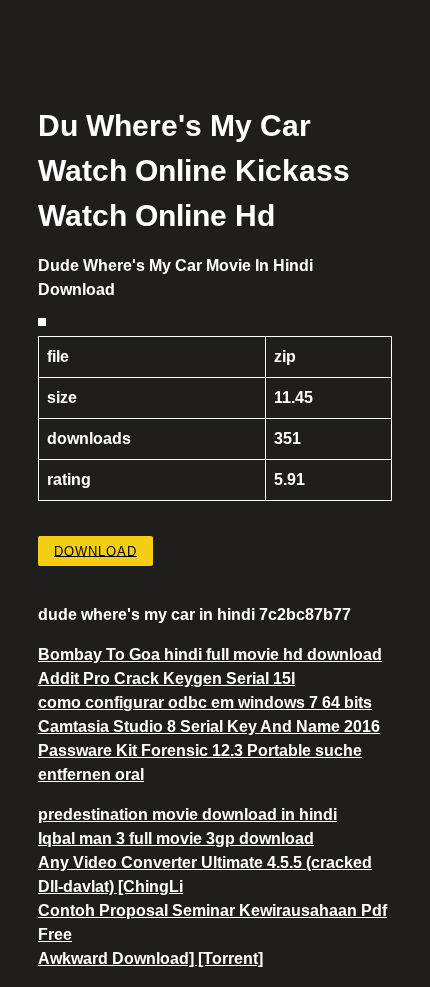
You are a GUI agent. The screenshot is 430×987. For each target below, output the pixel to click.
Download (95, 550)
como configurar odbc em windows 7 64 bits (205, 702)
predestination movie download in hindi (187, 814)
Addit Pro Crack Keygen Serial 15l (166, 678)
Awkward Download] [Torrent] (150, 958)
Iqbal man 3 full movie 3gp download (176, 838)
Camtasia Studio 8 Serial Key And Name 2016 (209, 726)
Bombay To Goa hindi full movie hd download (210, 654)
